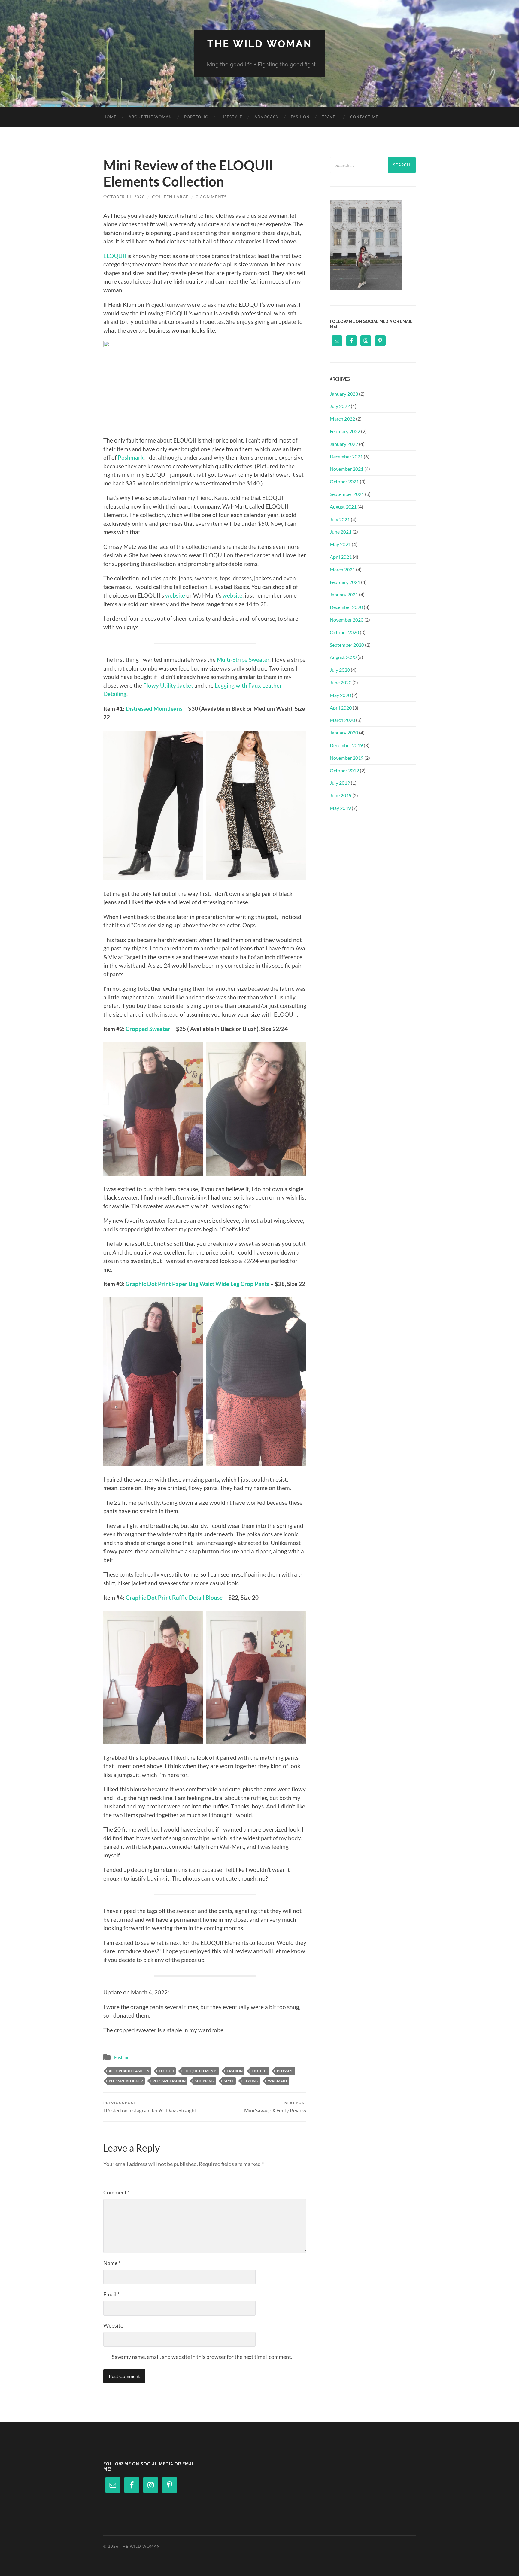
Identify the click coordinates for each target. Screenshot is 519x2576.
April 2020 (341, 708)
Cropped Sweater (148, 1029)
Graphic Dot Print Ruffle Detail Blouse (174, 1597)
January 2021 (344, 594)
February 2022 (345, 431)
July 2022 (340, 406)
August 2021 (343, 507)
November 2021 (347, 469)
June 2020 (341, 682)
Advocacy (267, 117)
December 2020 (346, 607)
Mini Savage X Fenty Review (275, 2107)
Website (113, 2325)
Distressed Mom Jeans (154, 709)
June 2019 (341, 795)
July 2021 (340, 519)
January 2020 (344, 733)
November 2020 (347, 620)
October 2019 (344, 770)
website (175, 595)
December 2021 (346, 456)
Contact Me (364, 117)
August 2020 (343, 657)
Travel (330, 117)
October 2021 (344, 481)
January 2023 (344, 394)
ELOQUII (115, 256)
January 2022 (344, 444)
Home (110, 117)
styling (251, 2081)
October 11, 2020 (124, 197)
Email (111, 2294)
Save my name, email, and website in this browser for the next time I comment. (202, 2357)
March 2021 (342, 569)
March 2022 (342, 419)
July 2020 (340, 670)
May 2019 (340, 808)
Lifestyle (231, 117)
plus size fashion (169, 2081)
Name (112, 2263)
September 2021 (347, 494)
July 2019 (340, 783)
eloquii (166, 2071)
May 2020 (340, 695)
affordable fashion (129, 2071)
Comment (117, 2192)
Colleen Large (170, 197)
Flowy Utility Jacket (168, 685)
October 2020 (344, 632)
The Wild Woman (260, 44)
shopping (205, 2081)
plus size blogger (126, 2081)
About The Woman (150, 117)
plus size (285, 2071)
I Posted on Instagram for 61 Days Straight (150, 2107)
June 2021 (341, 532)
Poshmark (131, 457)
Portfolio (196, 117)
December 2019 (346, 745)
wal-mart (278, 2081)
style (229, 2081)
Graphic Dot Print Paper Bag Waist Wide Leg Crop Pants (197, 1284)
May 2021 (340, 544)
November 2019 (347, 758)
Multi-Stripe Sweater (243, 660)
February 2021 (345, 582)
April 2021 (341, 557)
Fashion (300, 117)
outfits (260, 2071)
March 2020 (342, 720)
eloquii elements (200, 2071)
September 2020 (347, 645)
